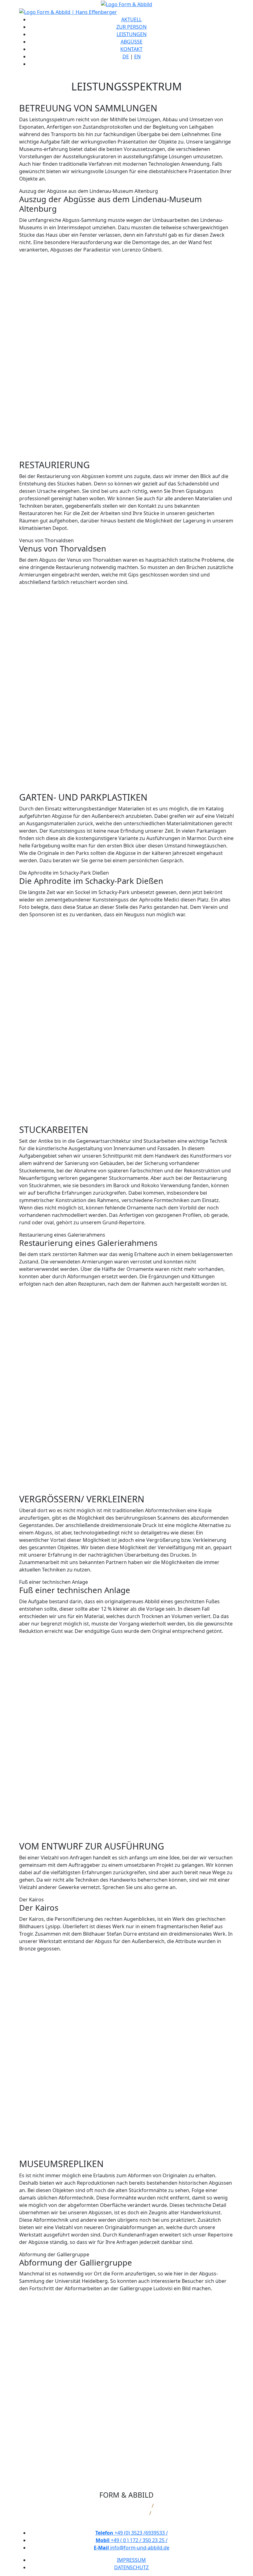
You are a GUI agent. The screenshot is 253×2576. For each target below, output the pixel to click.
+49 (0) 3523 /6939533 (132, 2533)
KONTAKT (131, 49)
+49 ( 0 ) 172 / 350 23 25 (132, 2540)
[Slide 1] (110, 436)
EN (137, 56)
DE (126, 56)
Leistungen (132, 34)
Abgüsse (132, 42)
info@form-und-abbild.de (132, 2548)
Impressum (131, 2560)
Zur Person (131, 27)
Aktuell (131, 19)
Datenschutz (131, 2567)
